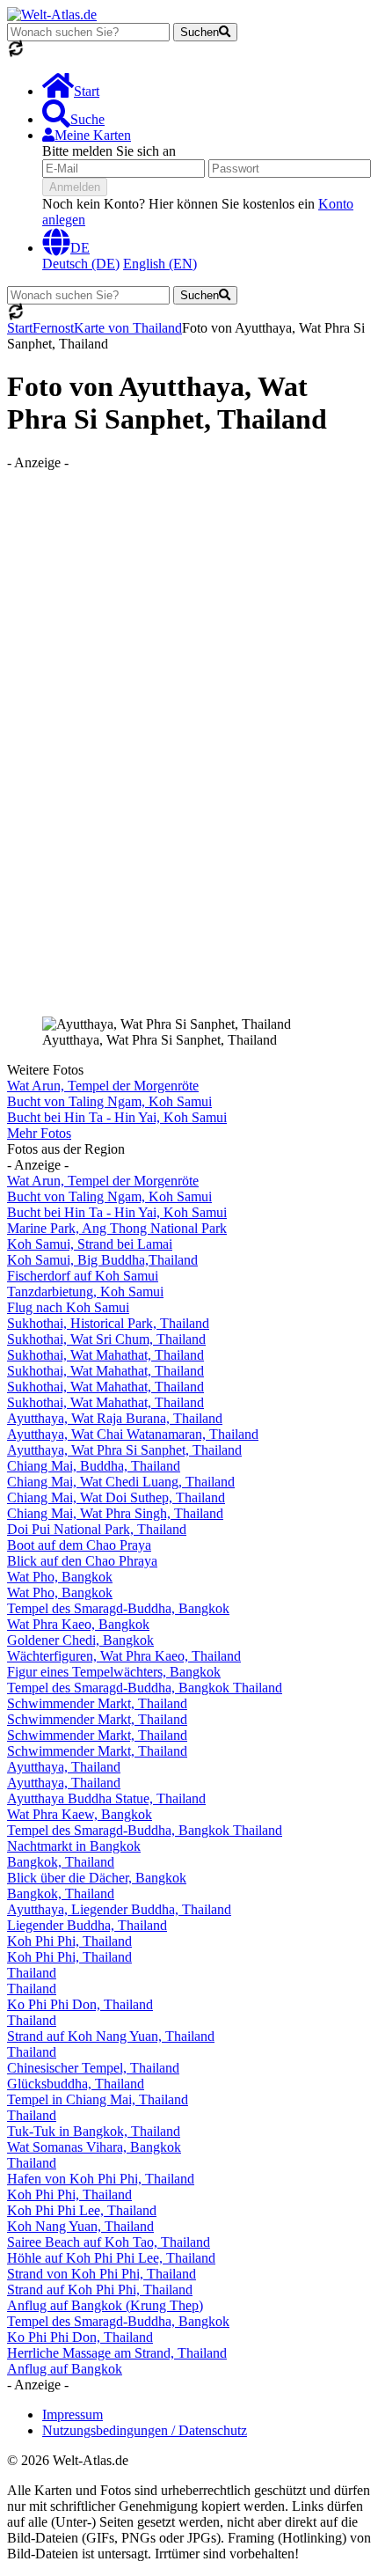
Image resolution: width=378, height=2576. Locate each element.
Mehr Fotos (39, 1133)
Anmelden (75, 187)
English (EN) (160, 264)
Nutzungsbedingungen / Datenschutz (145, 2430)
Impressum (73, 2415)
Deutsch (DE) (81, 264)
